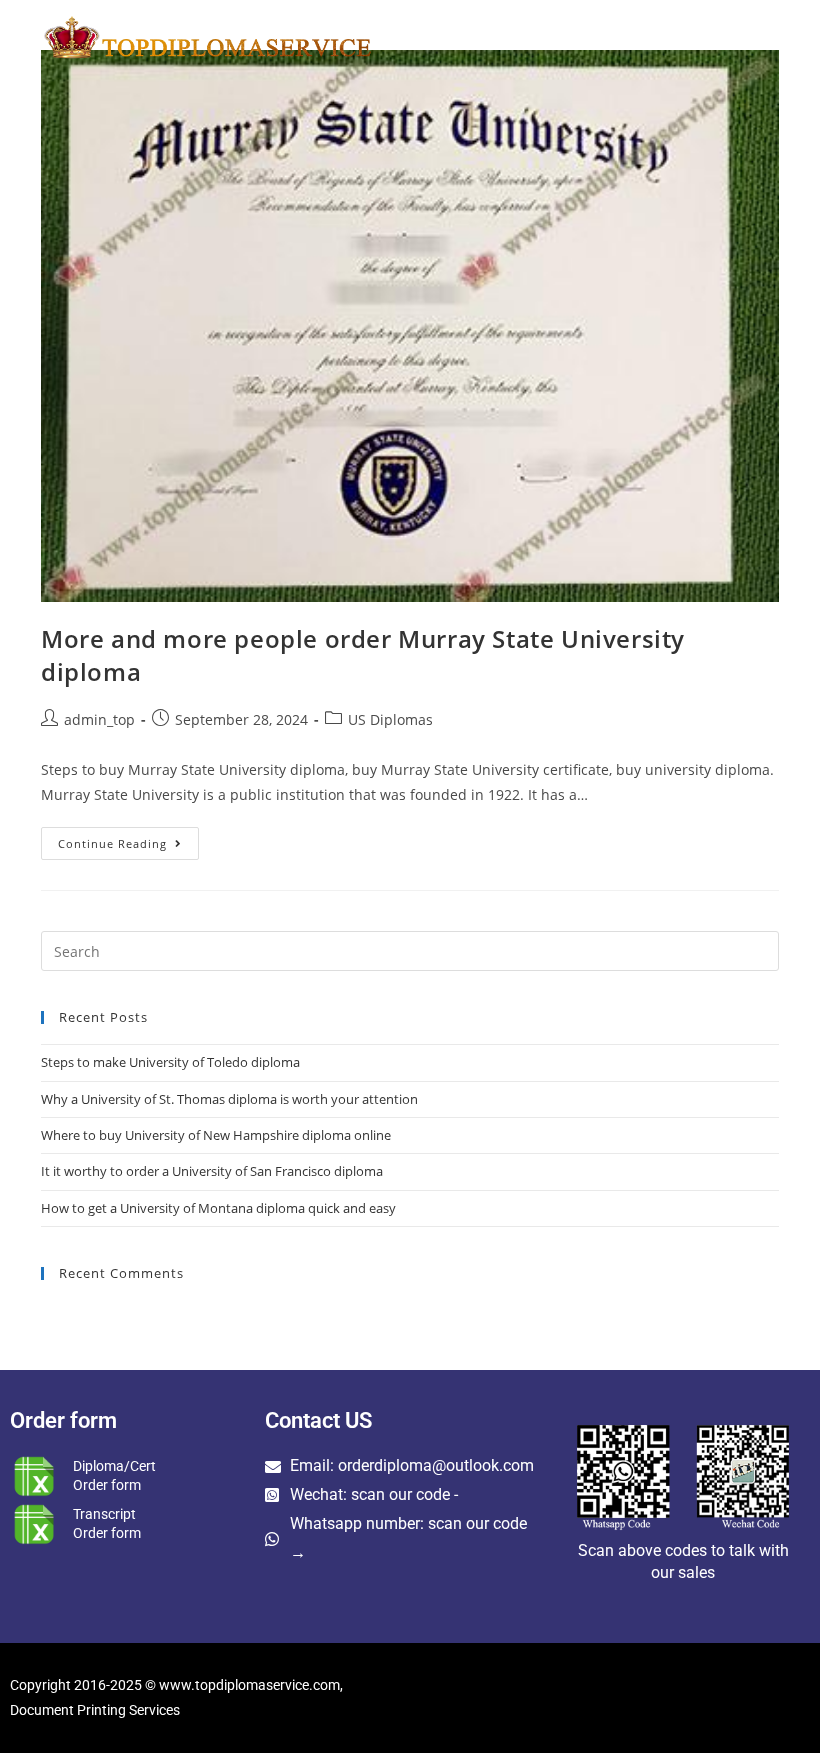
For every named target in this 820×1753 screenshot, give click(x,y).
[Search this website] (410, 950)
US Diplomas (390, 719)
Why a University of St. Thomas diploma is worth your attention (229, 1099)
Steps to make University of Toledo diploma (170, 1062)
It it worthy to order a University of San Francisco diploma (212, 1171)
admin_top (99, 719)
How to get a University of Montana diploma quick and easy (218, 1208)
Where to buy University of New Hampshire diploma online (216, 1135)
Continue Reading (128, 839)
